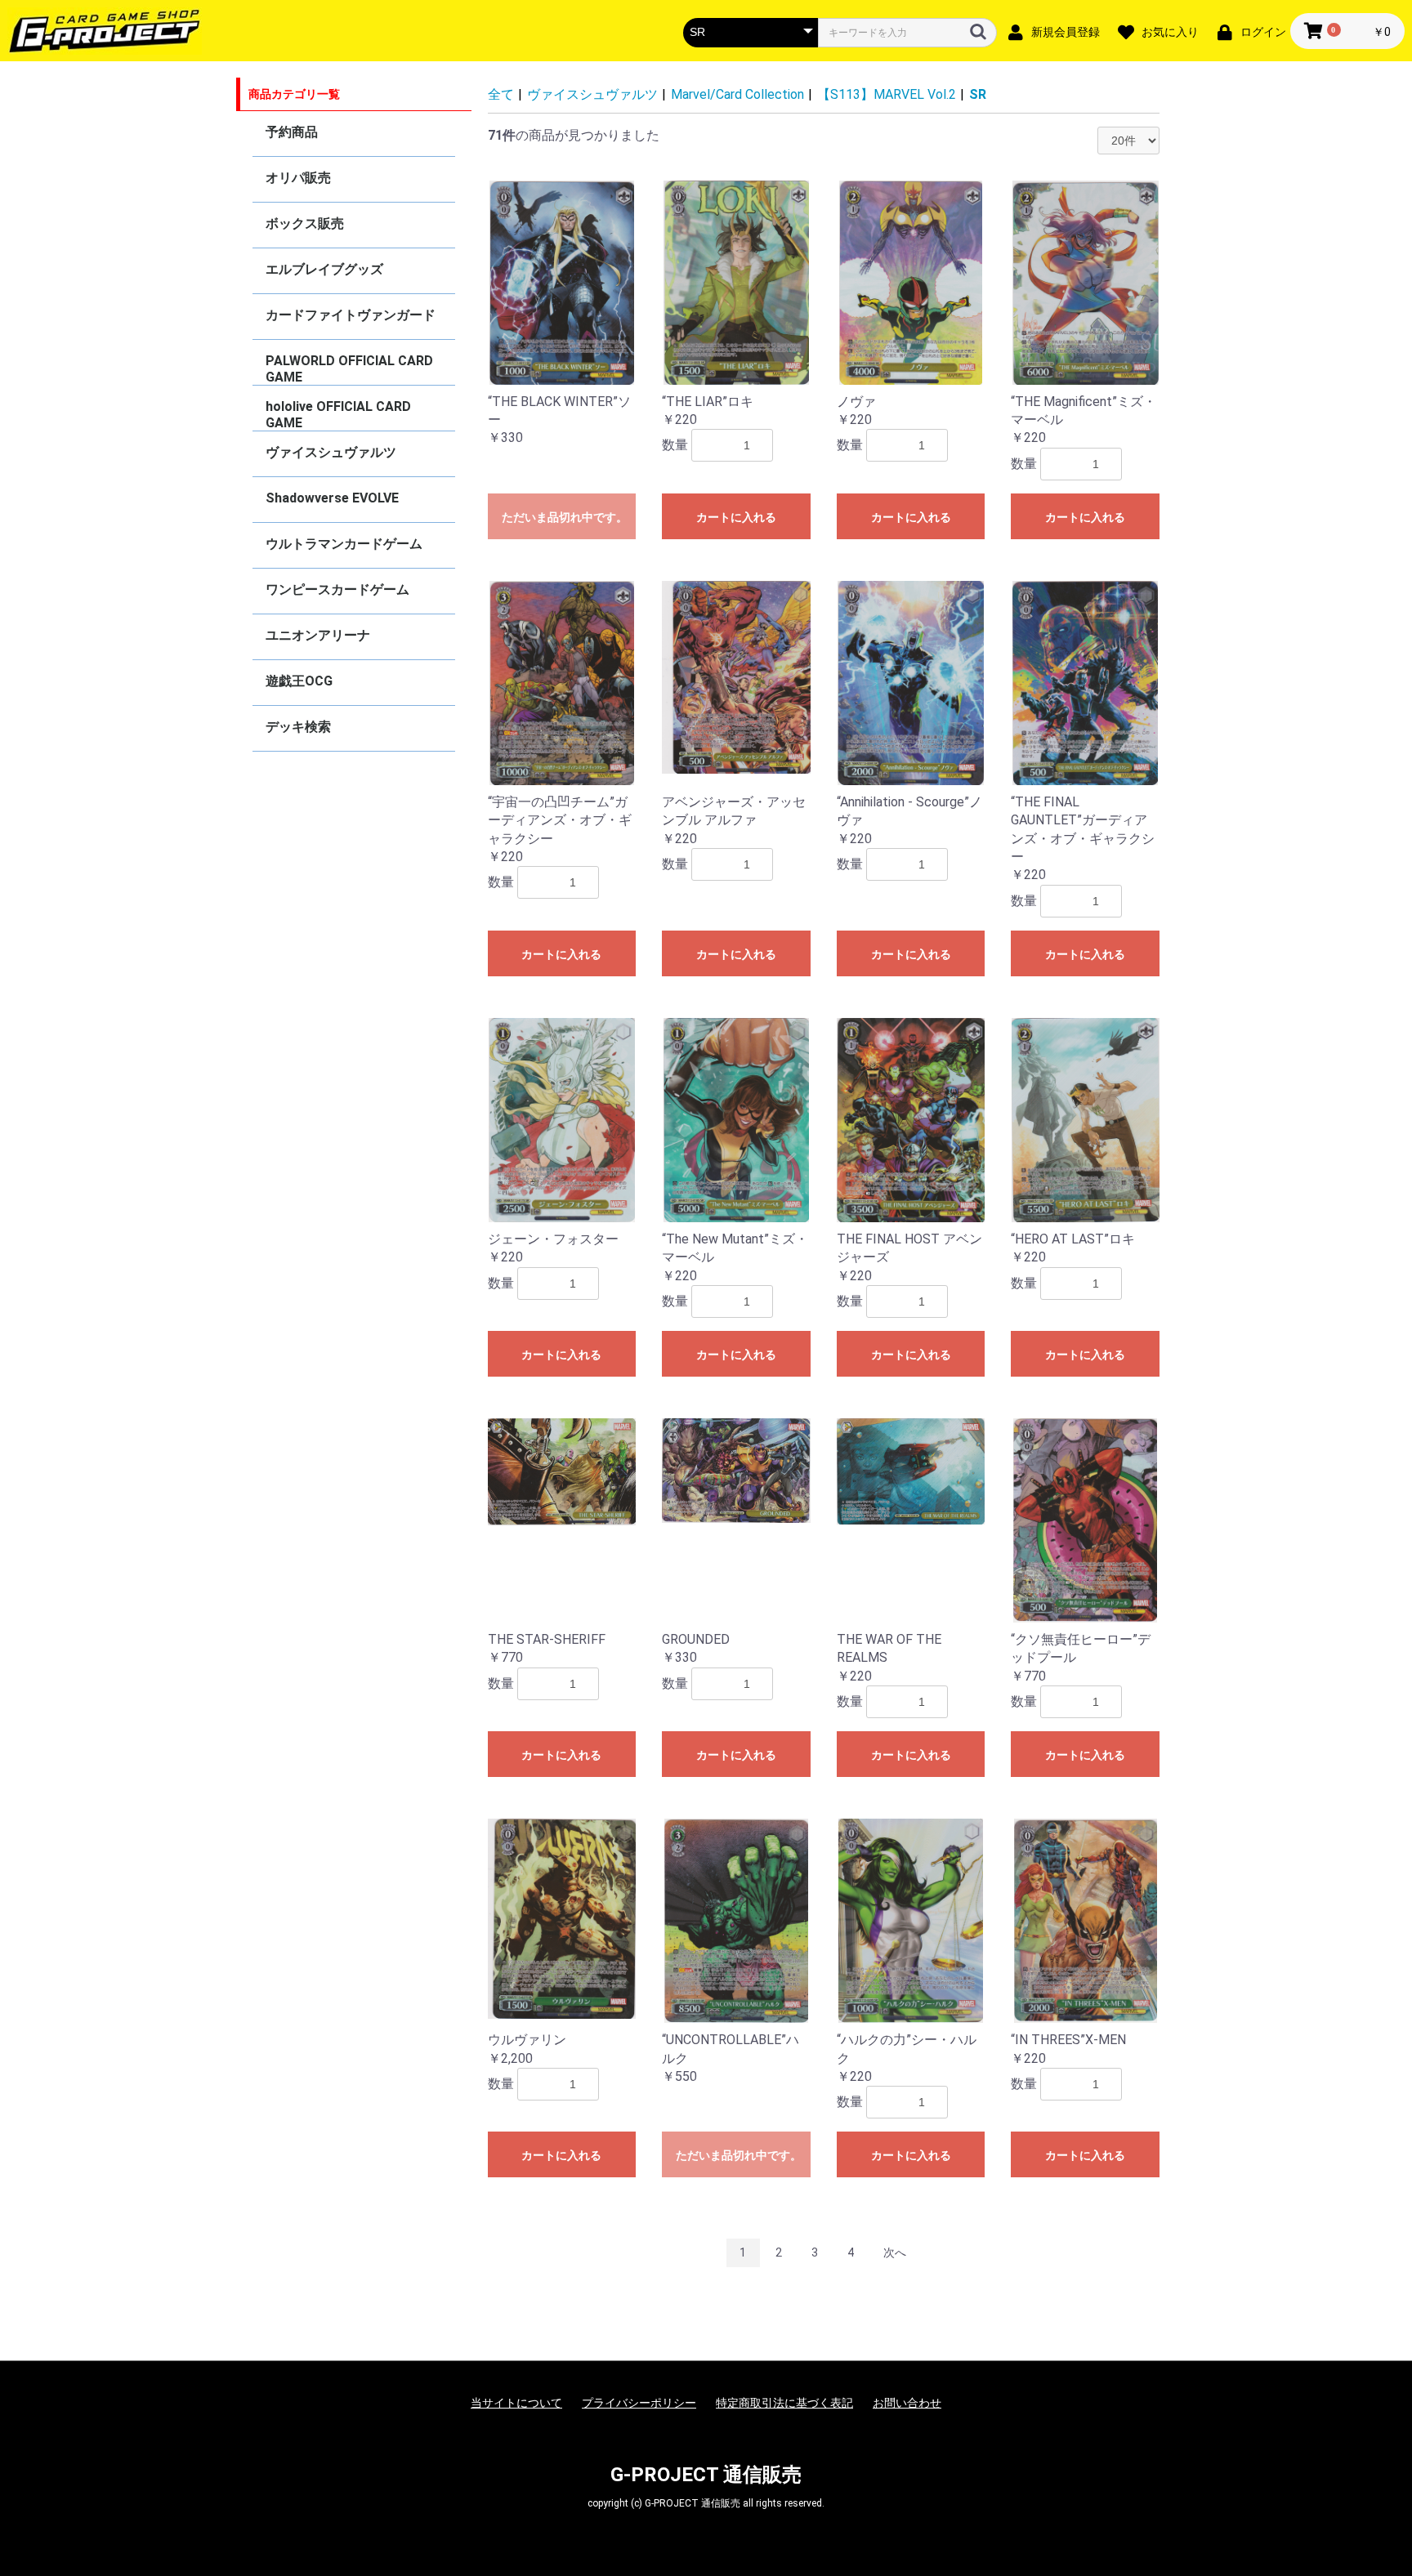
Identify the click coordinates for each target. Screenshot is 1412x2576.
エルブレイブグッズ (324, 269)
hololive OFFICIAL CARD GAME (338, 415)
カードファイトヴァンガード (351, 315)
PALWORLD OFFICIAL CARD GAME (349, 369)
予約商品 (292, 132)
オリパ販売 (298, 178)
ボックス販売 (305, 223)
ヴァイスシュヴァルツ (331, 452)
